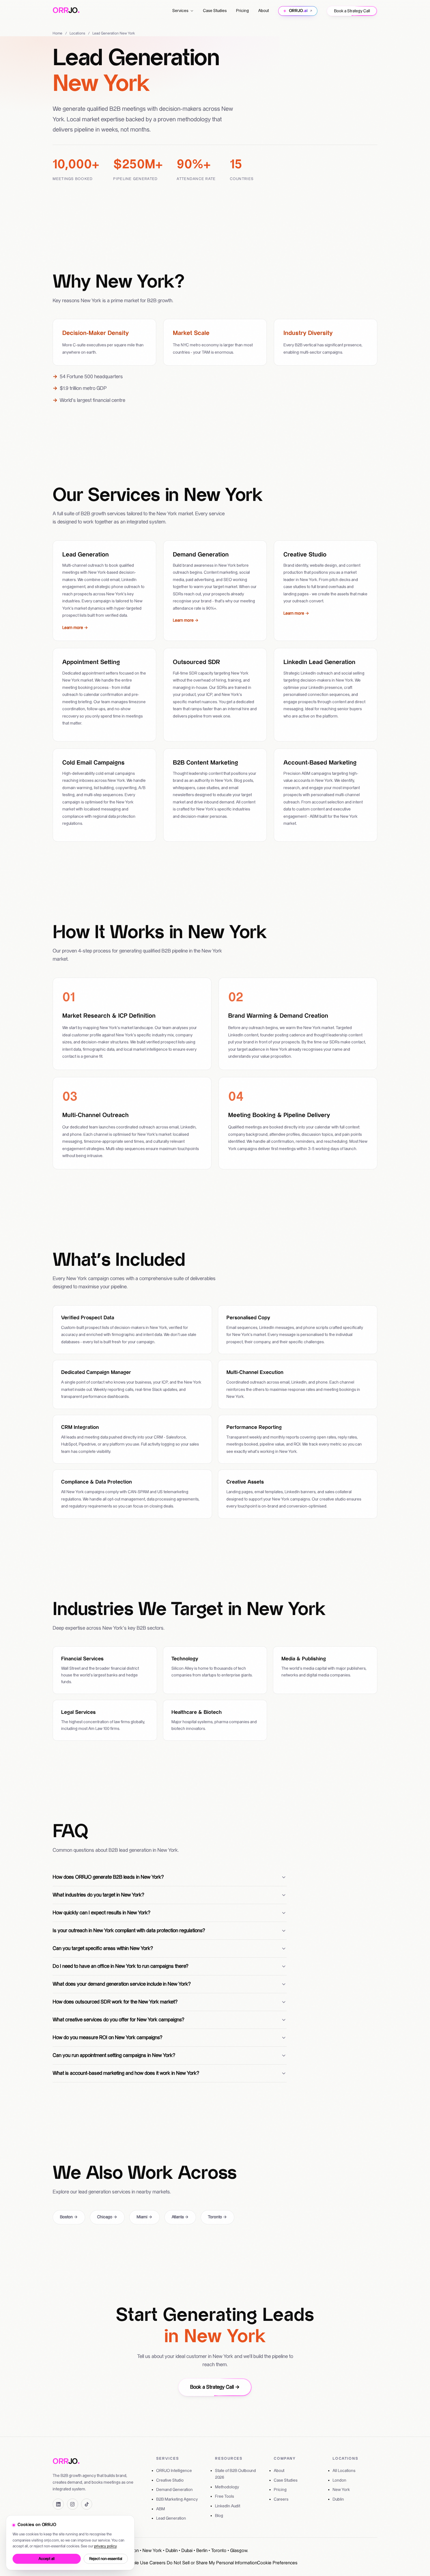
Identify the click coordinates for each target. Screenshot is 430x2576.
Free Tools (225, 2497)
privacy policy (105, 2546)
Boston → (69, 2217)
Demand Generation (174, 2490)
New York (341, 2490)
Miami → (145, 2217)
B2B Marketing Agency (177, 2499)
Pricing (242, 11)
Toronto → (217, 2217)
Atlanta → (180, 2217)
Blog (219, 2516)
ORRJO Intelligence (174, 2471)
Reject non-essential (106, 2559)
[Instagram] (73, 2504)
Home (57, 33)
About (264, 11)
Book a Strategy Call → (215, 2387)
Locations (77, 33)
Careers (281, 2499)
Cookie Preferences (277, 2563)
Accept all (47, 2559)
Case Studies (215, 11)
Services (180, 11)
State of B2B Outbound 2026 (235, 2474)
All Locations (344, 2471)
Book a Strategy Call (352, 11)
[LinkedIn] (58, 2504)
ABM (161, 2509)
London (339, 2480)
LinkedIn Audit (228, 2506)
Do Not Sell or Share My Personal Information (212, 2563)
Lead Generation (171, 2518)
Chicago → (107, 2217)
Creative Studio (170, 2480)
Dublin (338, 2499)
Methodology (227, 2487)
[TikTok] (87, 2504)
